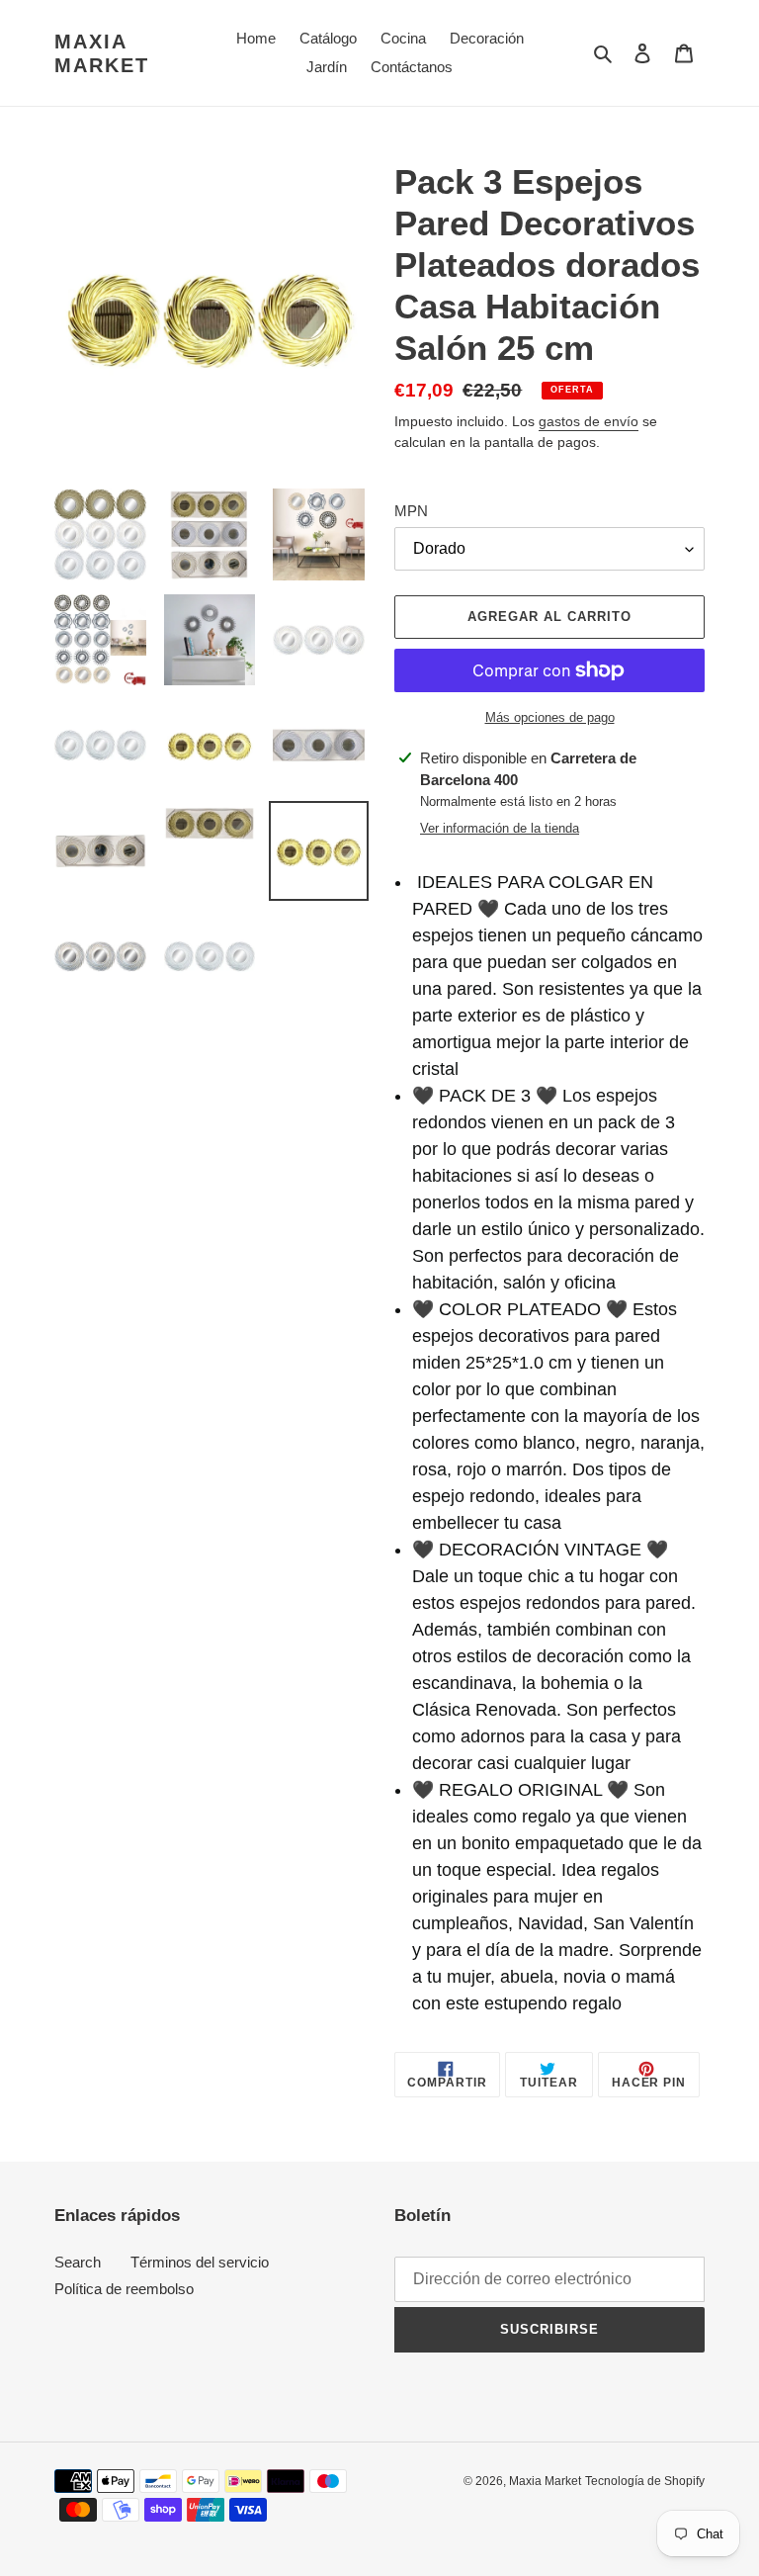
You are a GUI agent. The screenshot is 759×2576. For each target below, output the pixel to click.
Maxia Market (102, 53)
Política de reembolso (124, 2289)
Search (78, 2262)
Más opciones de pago (550, 717)
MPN (411, 511)
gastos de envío (589, 421)
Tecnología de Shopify (645, 2481)
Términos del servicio (200, 2262)
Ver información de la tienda (500, 828)
